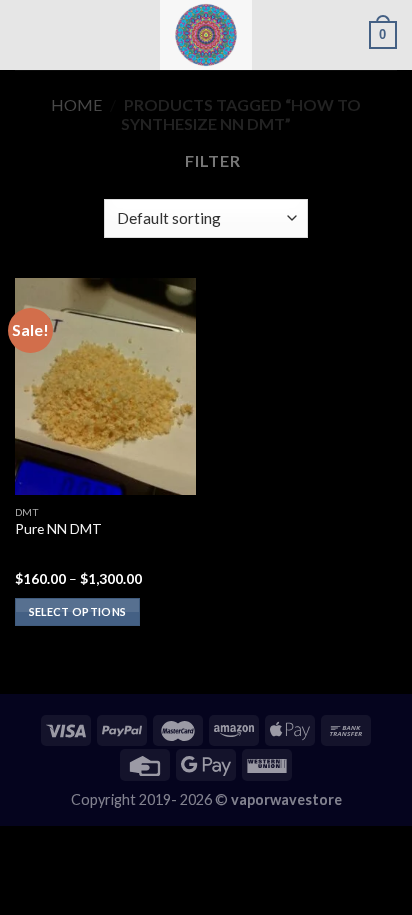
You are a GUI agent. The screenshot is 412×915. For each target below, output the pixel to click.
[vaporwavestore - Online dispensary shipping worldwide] (206, 35)
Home (76, 104)
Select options (78, 611)
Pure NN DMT (58, 529)
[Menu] (27, 34)
